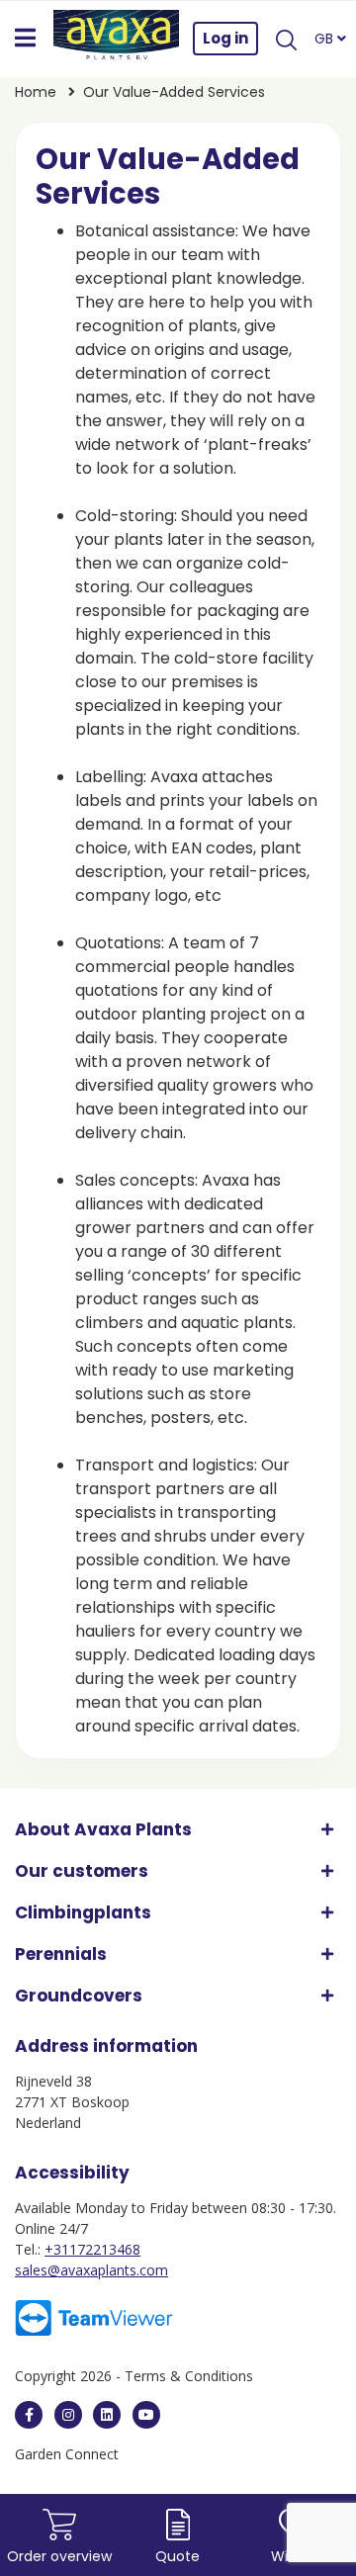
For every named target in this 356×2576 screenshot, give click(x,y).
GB (326, 39)
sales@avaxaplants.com (91, 2270)
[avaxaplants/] (68, 2415)
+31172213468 (92, 2249)
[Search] (286, 39)
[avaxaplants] (29, 2415)
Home (36, 92)
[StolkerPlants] (146, 2415)
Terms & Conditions (189, 2376)
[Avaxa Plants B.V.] (117, 39)
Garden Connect (67, 2454)
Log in (225, 38)
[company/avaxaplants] (107, 2415)
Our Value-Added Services (174, 92)
